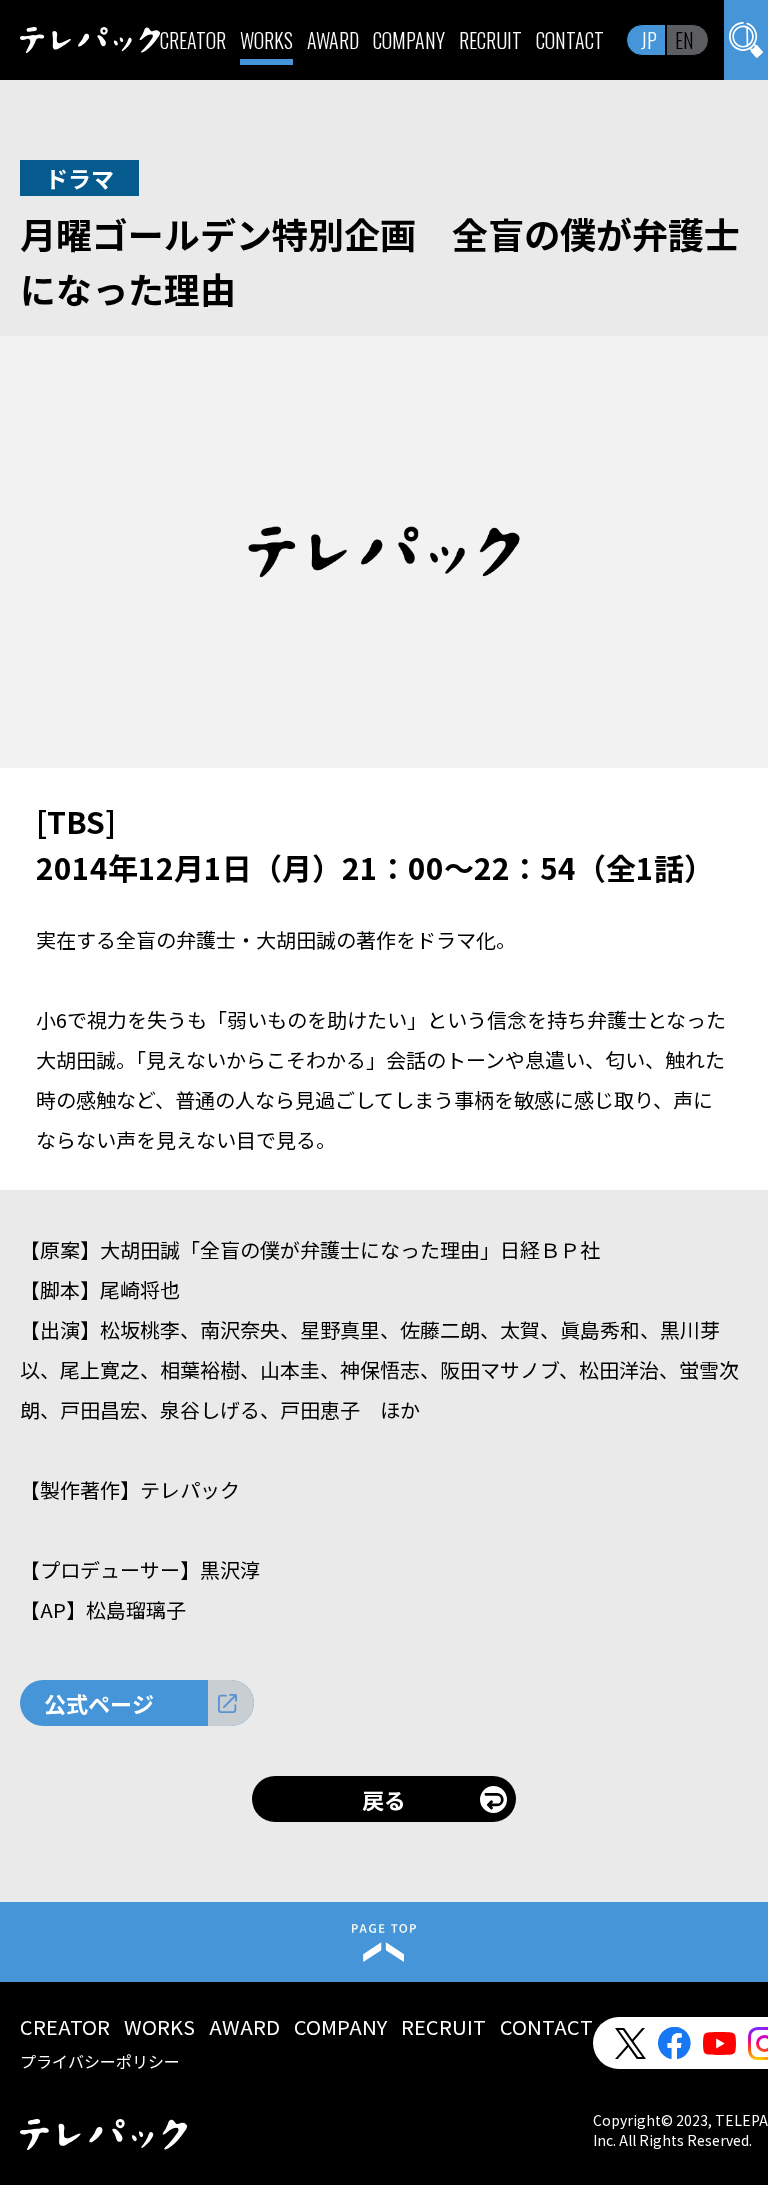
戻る (384, 1799)
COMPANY (409, 40)
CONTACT (570, 40)
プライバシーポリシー (100, 2061)
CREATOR (193, 40)
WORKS (266, 40)
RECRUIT (490, 40)
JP (649, 40)
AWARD (333, 40)
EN (684, 40)
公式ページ (99, 1703)
